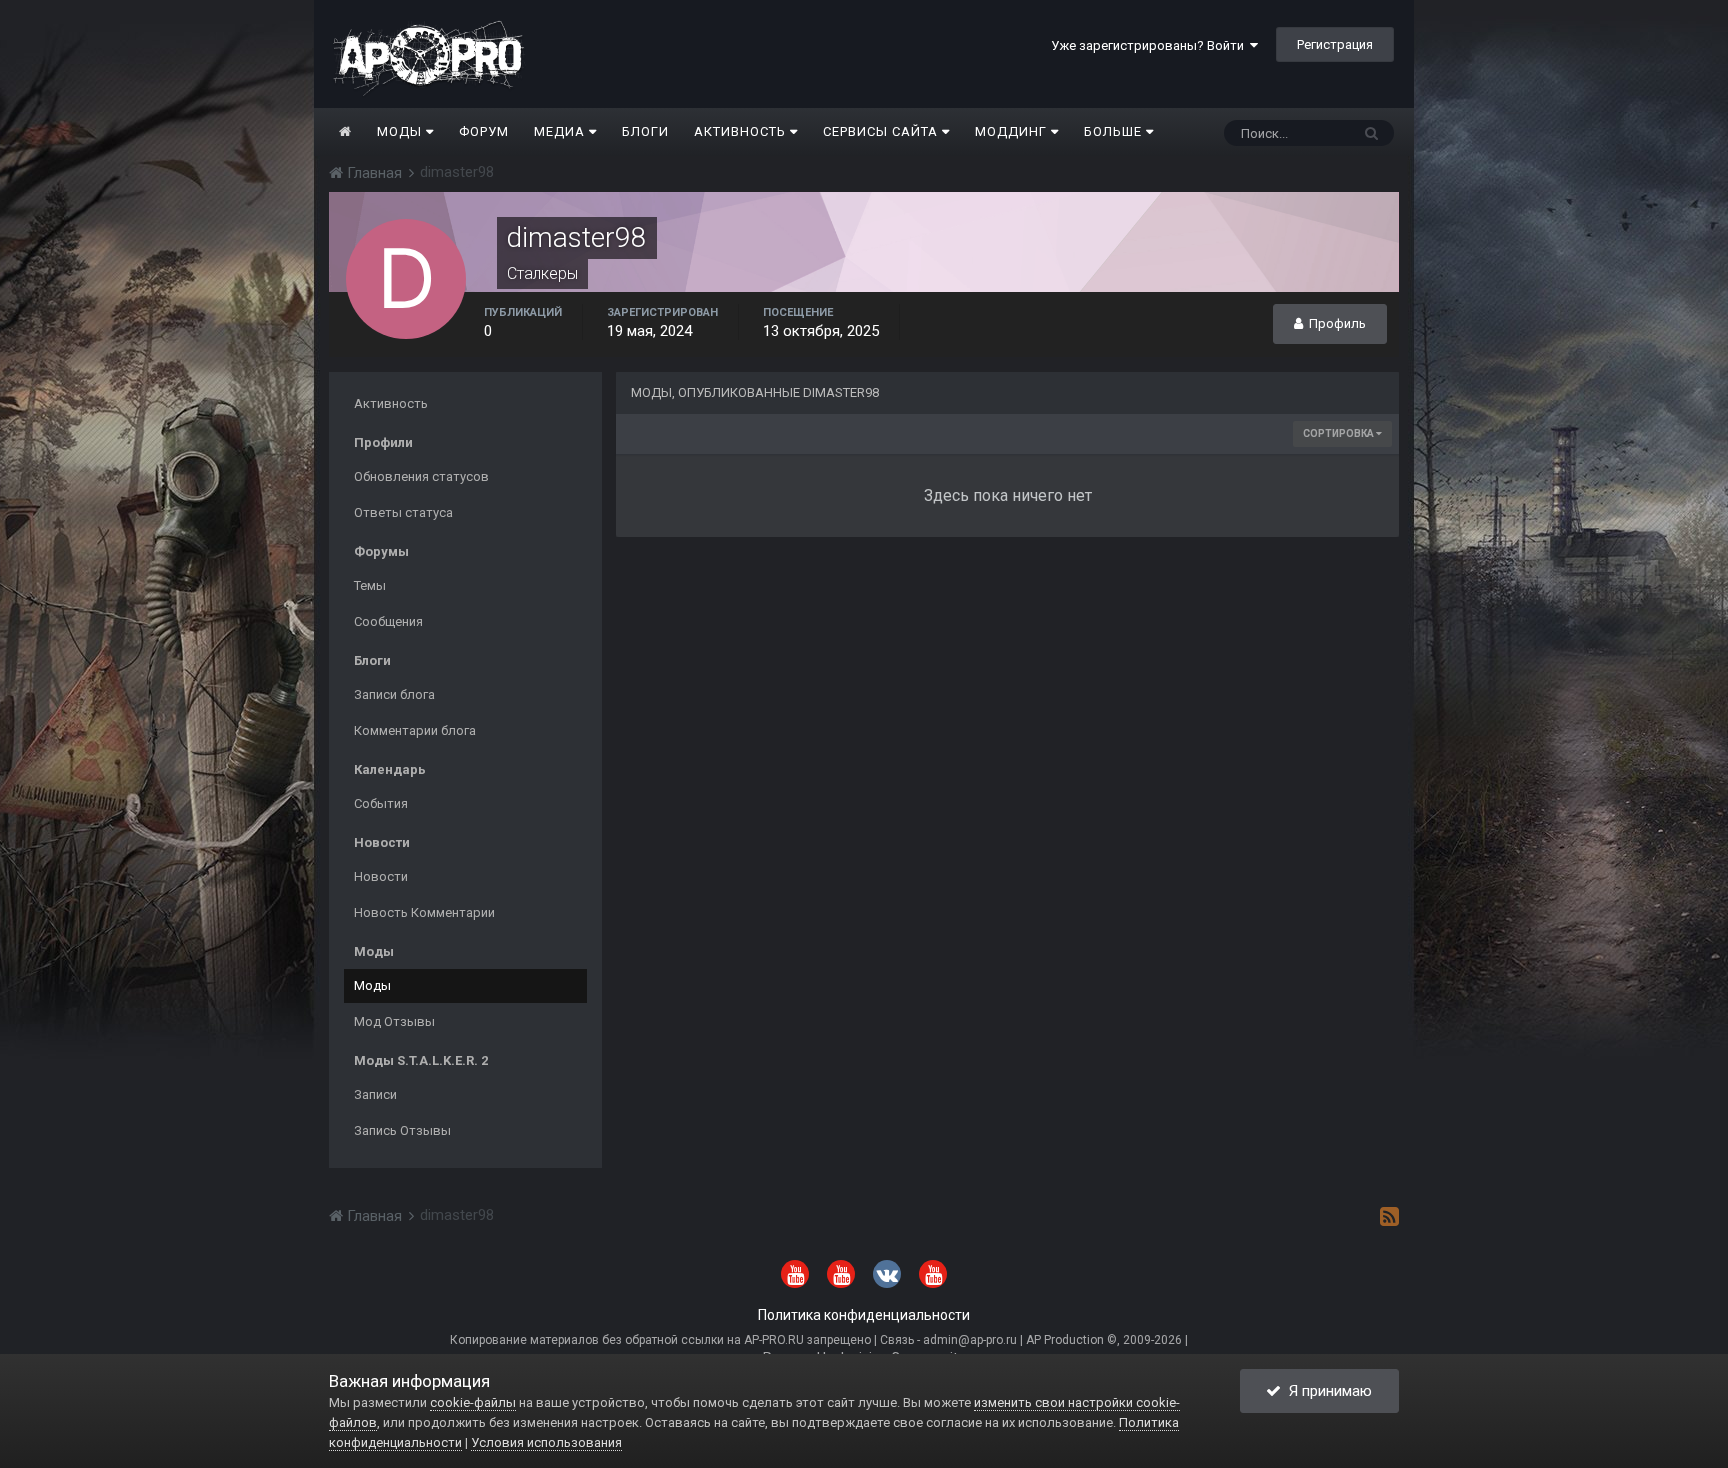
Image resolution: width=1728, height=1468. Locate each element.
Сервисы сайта (882, 131)
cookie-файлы (473, 1402)
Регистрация (1335, 44)
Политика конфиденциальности (864, 1315)
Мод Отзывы (394, 1021)
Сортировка (1339, 433)
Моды (401, 131)
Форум (484, 131)
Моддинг (1013, 131)
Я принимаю (1326, 1391)
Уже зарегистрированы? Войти (1150, 45)
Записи (375, 1094)
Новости (381, 876)
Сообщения (388, 621)
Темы (370, 585)
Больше (1113, 131)
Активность (742, 131)
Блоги (645, 131)
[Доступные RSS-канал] (1389, 1216)
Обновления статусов (421, 476)
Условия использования (546, 1442)
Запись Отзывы (402, 1130)
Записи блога (394, 694)
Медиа (561, 131)
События (381, 803)
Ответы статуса (403, 512)
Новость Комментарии (424, 912)
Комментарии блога (415, 730)
